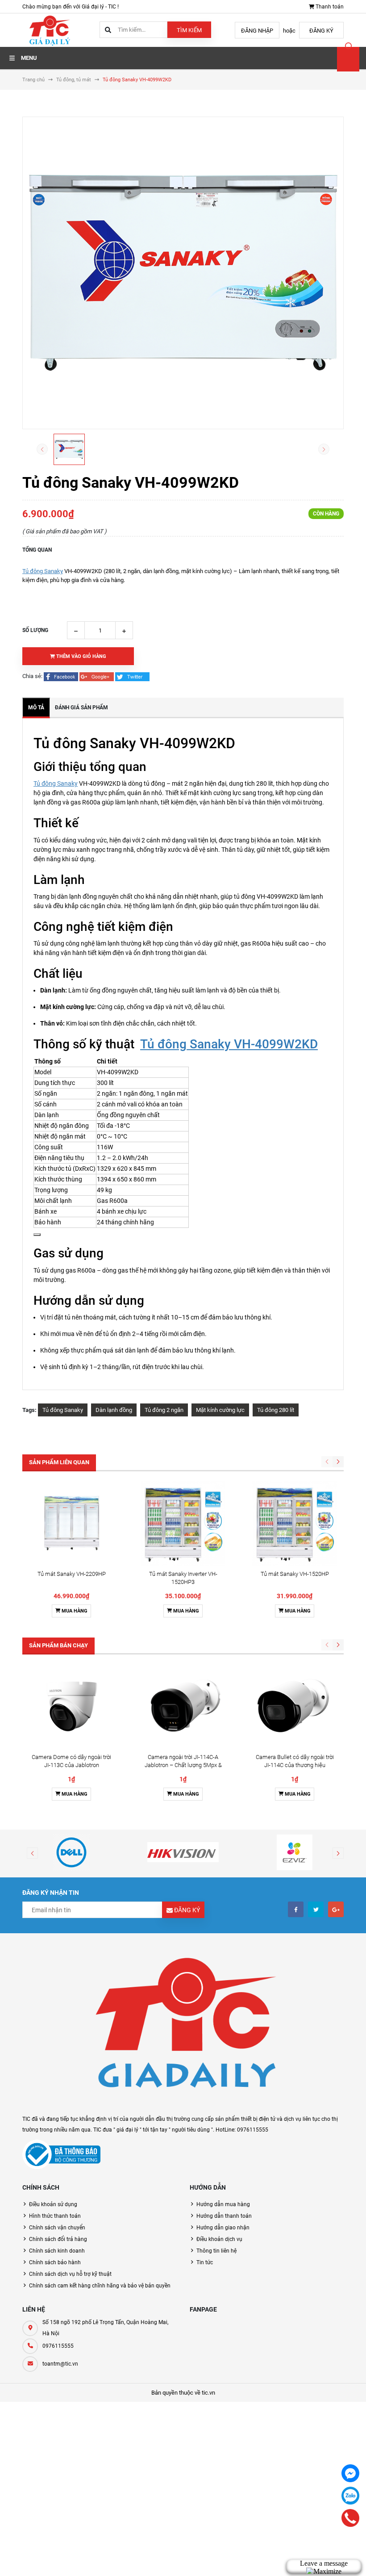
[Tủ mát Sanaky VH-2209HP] (71, 1523)
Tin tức (205, 2262)
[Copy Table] (37, 1235)
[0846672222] (351, 2518)
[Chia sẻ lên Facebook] (62, 676)
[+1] (97, 676)
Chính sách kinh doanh (57, 2251)
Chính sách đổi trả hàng (58, 2239)
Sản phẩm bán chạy (58, 1645)
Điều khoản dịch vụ (219, 2239)
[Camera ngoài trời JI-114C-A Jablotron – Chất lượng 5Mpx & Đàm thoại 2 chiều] (183, 1706)
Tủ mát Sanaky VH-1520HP (295, 1574)
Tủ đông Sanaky (43, 571)
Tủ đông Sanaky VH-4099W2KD (229, 1044)
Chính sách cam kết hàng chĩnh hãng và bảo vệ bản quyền (100, 2286)
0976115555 (58, 2346)
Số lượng (35, 630)
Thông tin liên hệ (216, 2251)
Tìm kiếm (189, 30)
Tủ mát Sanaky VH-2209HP (72, 1574)
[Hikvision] (183, 1852)
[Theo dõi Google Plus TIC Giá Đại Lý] (336, 1909)
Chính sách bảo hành (55, 2262)
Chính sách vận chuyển (57, 2228)
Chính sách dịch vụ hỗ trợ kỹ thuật (70, 2274)
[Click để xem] (183, 273)
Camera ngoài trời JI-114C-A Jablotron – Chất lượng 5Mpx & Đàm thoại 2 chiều (183, 1765)
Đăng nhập (257, 31)
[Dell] (71, 1852)
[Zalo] (350, 2496)
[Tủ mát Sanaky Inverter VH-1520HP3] (183, 1523)
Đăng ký (321, 31)
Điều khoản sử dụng (53, 2204)
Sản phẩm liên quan (59, 1462)
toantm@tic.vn (60, 2364)
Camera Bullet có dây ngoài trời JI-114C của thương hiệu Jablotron (295, 1765)
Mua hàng (74, 1611)
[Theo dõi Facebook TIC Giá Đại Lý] (296, 1909)
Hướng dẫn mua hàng (223, 2204)
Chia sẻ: (32, 676)
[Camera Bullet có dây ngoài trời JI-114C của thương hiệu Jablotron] (295, 1706)
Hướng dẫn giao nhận (223, 2228)
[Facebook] (350, 2473)
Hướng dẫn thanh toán (224, 2216)
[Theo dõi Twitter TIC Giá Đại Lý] (316, 1909)
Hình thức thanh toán (55, 2216)
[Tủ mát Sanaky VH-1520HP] (295, 1523)
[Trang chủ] (49, 30)
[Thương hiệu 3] (295, 1852)
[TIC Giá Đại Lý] (183, 2028)
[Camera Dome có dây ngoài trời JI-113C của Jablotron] (71, 1706)
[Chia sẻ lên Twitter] (132, 676)
